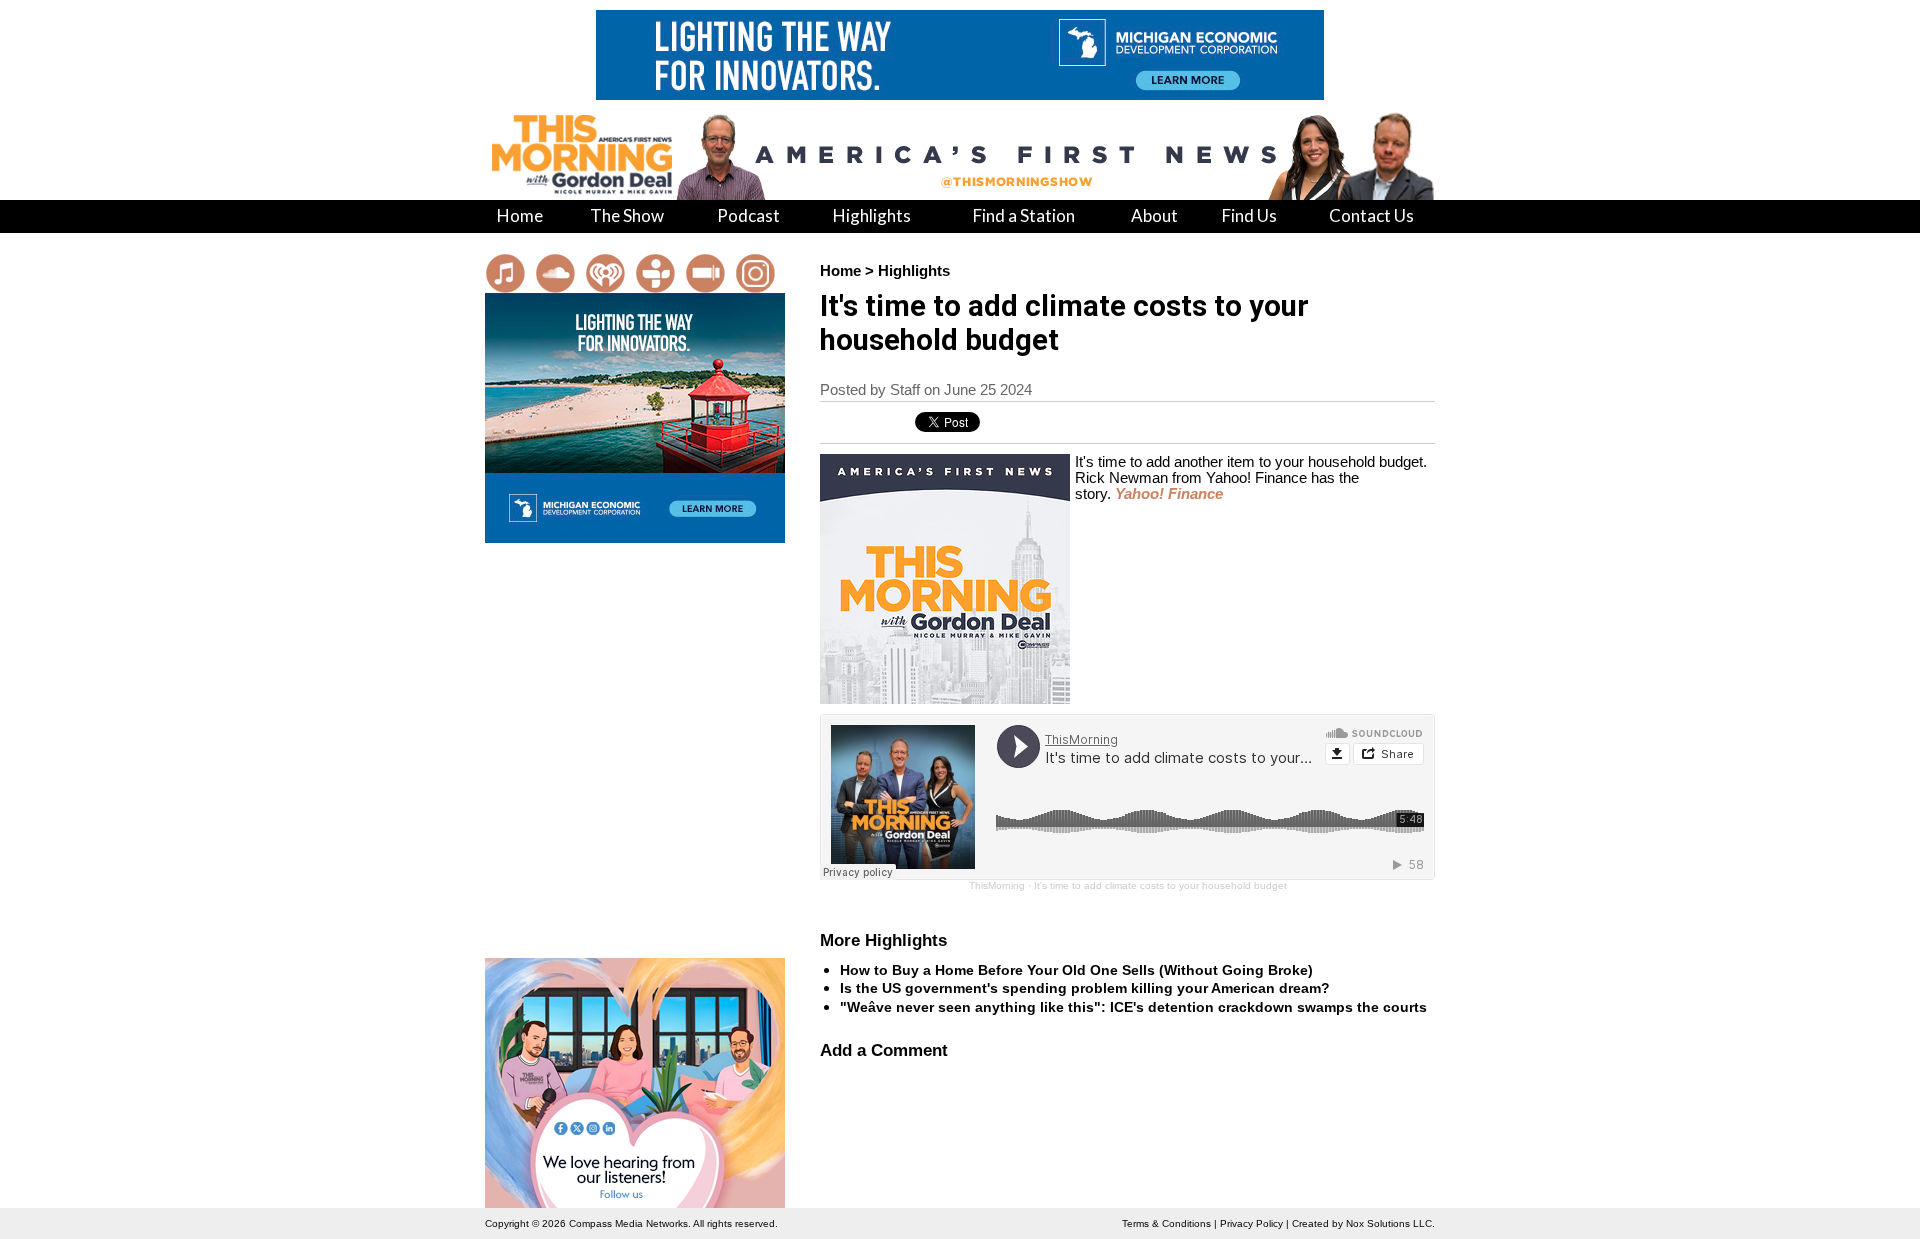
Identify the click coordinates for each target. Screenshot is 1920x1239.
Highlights (914, 271)
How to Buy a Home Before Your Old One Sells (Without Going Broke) (1076, 970)
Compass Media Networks (628, 1223)
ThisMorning (997, 885)
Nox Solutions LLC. (1390, 1223)
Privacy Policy (1251, 1223)
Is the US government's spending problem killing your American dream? (1085, 988)
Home (840, 271)
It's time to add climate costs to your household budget (1160, 885)
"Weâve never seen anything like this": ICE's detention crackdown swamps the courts (1133, 1007)
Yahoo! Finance (1169, 494)
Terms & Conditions (1166, 1223)
